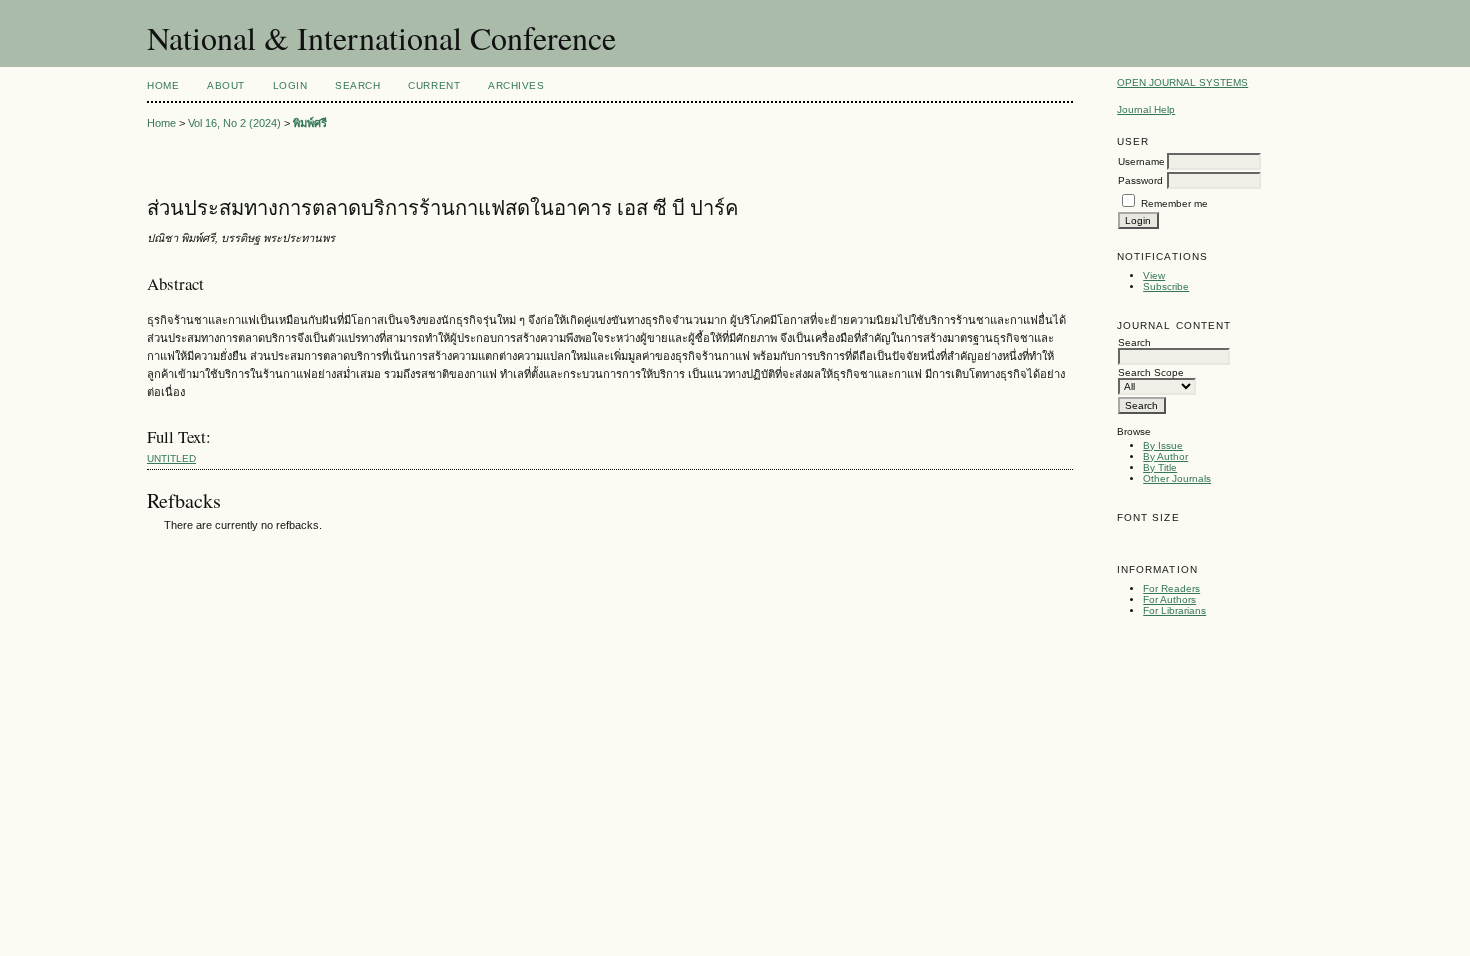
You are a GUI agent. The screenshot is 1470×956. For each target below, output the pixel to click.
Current (434, 85)
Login (290, 85)
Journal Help (1146, 109)
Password (1140, 180)
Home (163, 85)
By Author (1165, 456)
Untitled (171, 458)
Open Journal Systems (1182, 82)
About (226, 85)
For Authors (1169, 599)
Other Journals (1177, 478)
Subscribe (1166, 286)
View (1154, 275)
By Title (1160, 467)
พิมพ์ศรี (310, 123)
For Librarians (1174, 610)
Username (1141, 161)
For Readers (1171, 588)
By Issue (1163, 445)
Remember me (1174, 203)
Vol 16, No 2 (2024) (234, 123)
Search (357, 85)
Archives (516, 85)
